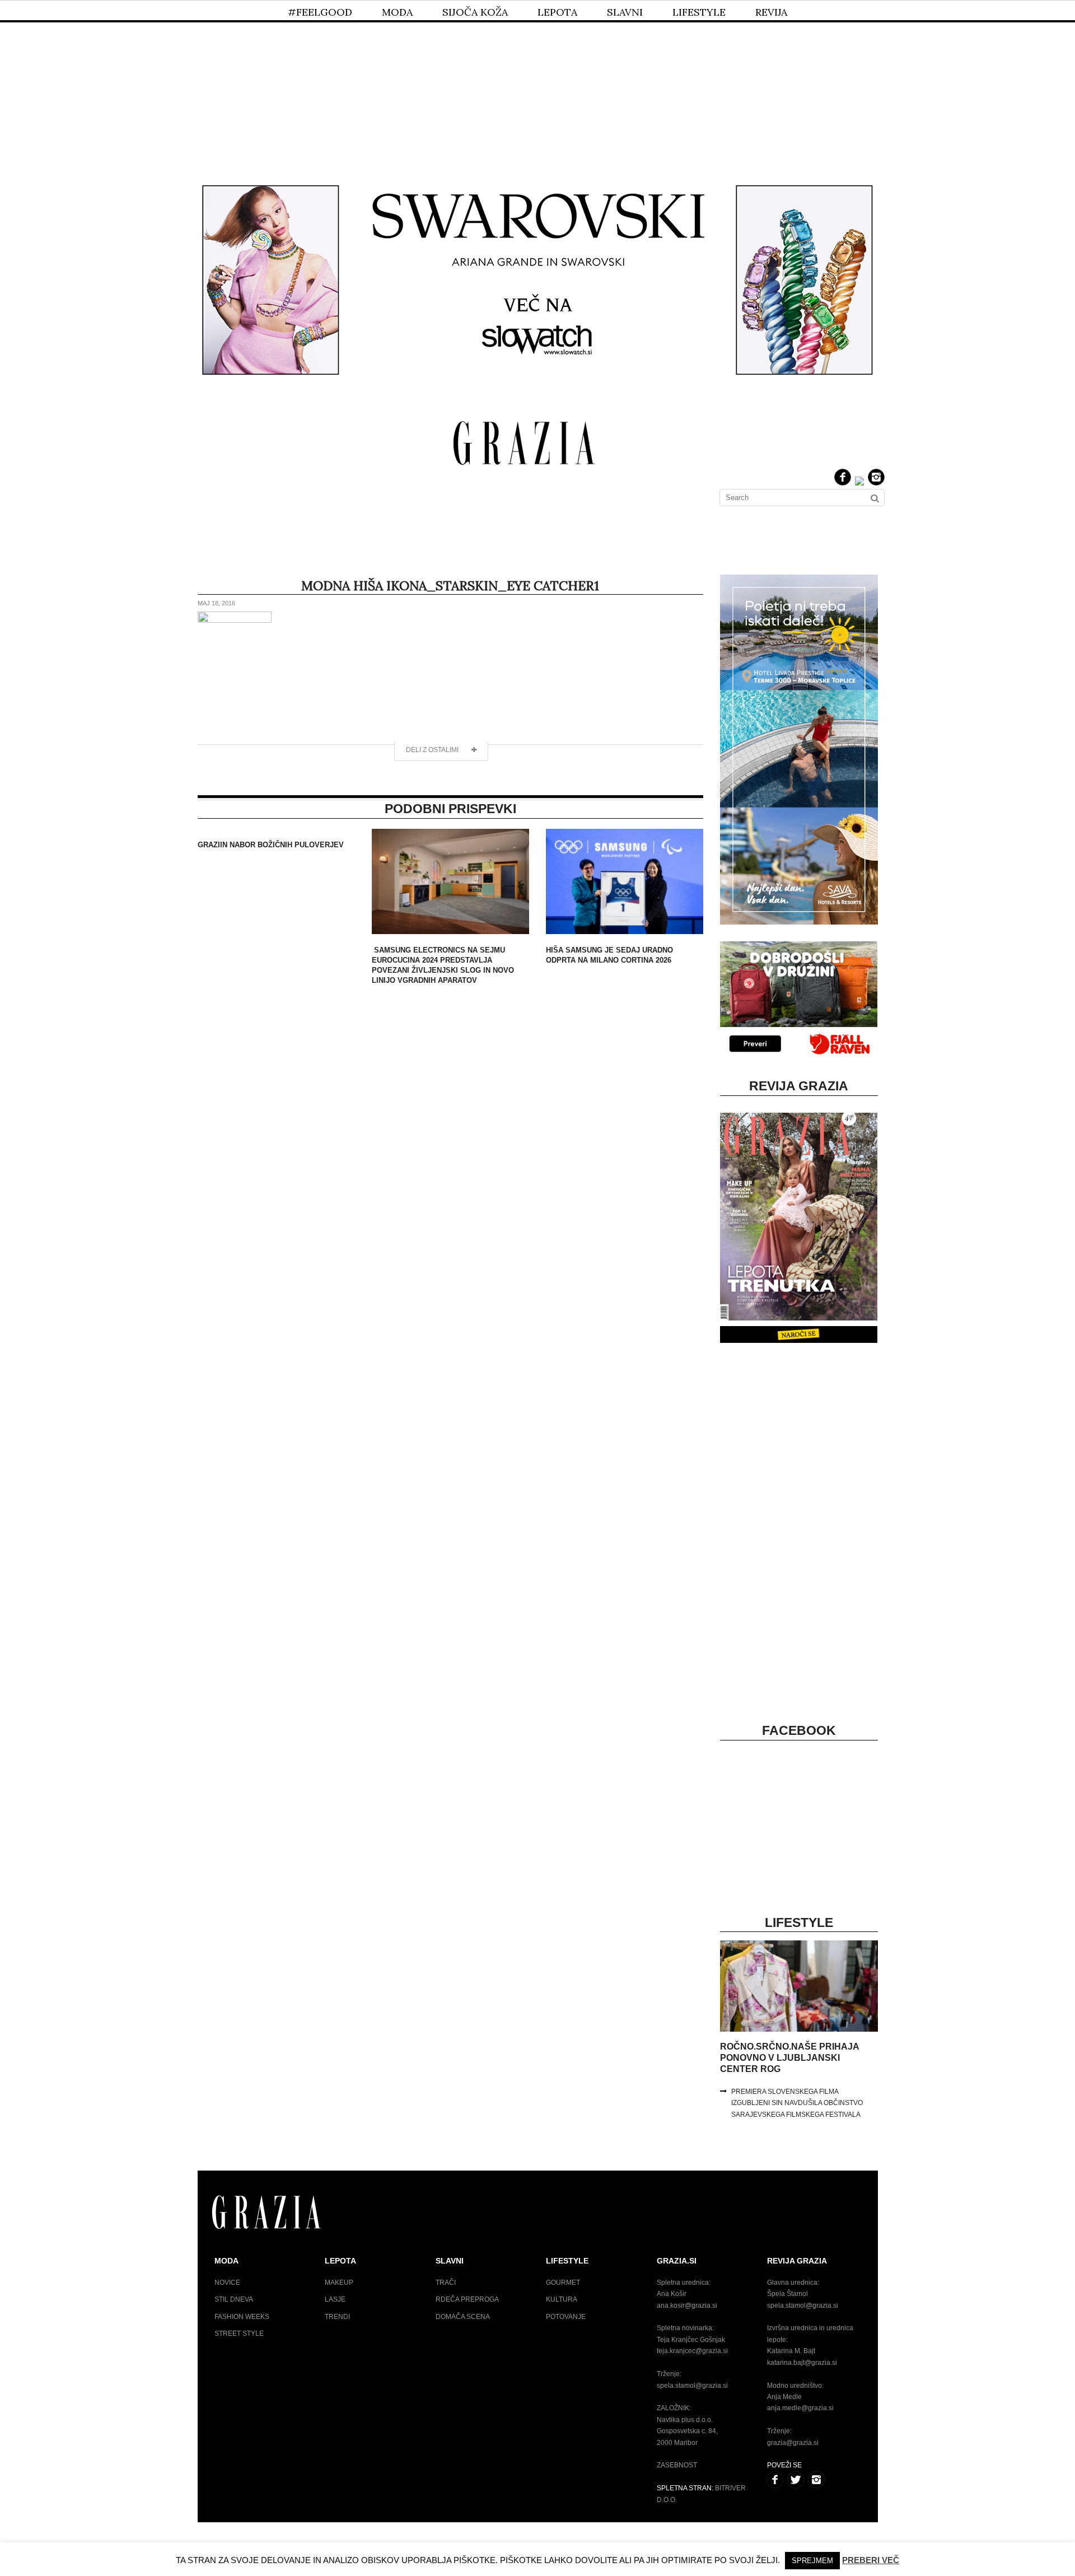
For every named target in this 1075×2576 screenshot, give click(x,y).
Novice (227, 2283)
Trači (446, 2283)
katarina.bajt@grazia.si (802, 2363)
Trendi (337, 2317)
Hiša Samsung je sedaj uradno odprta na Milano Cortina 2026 (609, 955)
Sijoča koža (475, 12)
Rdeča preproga (467, 2299)
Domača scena (463, 2317)
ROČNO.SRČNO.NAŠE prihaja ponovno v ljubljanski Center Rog (789, 2058)
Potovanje (566, 2317)
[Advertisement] (537, 83)
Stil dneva (234, 2299)
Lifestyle (699, 12)
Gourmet (563, 2283)
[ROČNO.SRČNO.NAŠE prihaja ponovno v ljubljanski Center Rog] (799, 2029)
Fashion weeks (242, 2317)
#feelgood (320, 12)
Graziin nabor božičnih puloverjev (271, 845)
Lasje (335, 2299)
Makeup (339, 2283)
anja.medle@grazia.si (800, 2408)
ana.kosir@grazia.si (687, 2306)
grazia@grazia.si (793, 2443)
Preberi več (871, 2560)
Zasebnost (677, 2465)
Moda (397, 12)
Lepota (557, 12)
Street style (239, 2334)
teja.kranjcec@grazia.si (692, 2351)
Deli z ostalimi (433, 750)
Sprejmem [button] (812, 2561)
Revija (771, 12)
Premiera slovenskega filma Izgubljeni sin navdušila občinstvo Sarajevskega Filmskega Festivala (797, 2103)
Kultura (562, 2299)
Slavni (625, 12)
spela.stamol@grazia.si (692, 2386)
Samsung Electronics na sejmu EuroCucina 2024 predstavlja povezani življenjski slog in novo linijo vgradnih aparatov (443, 965)
